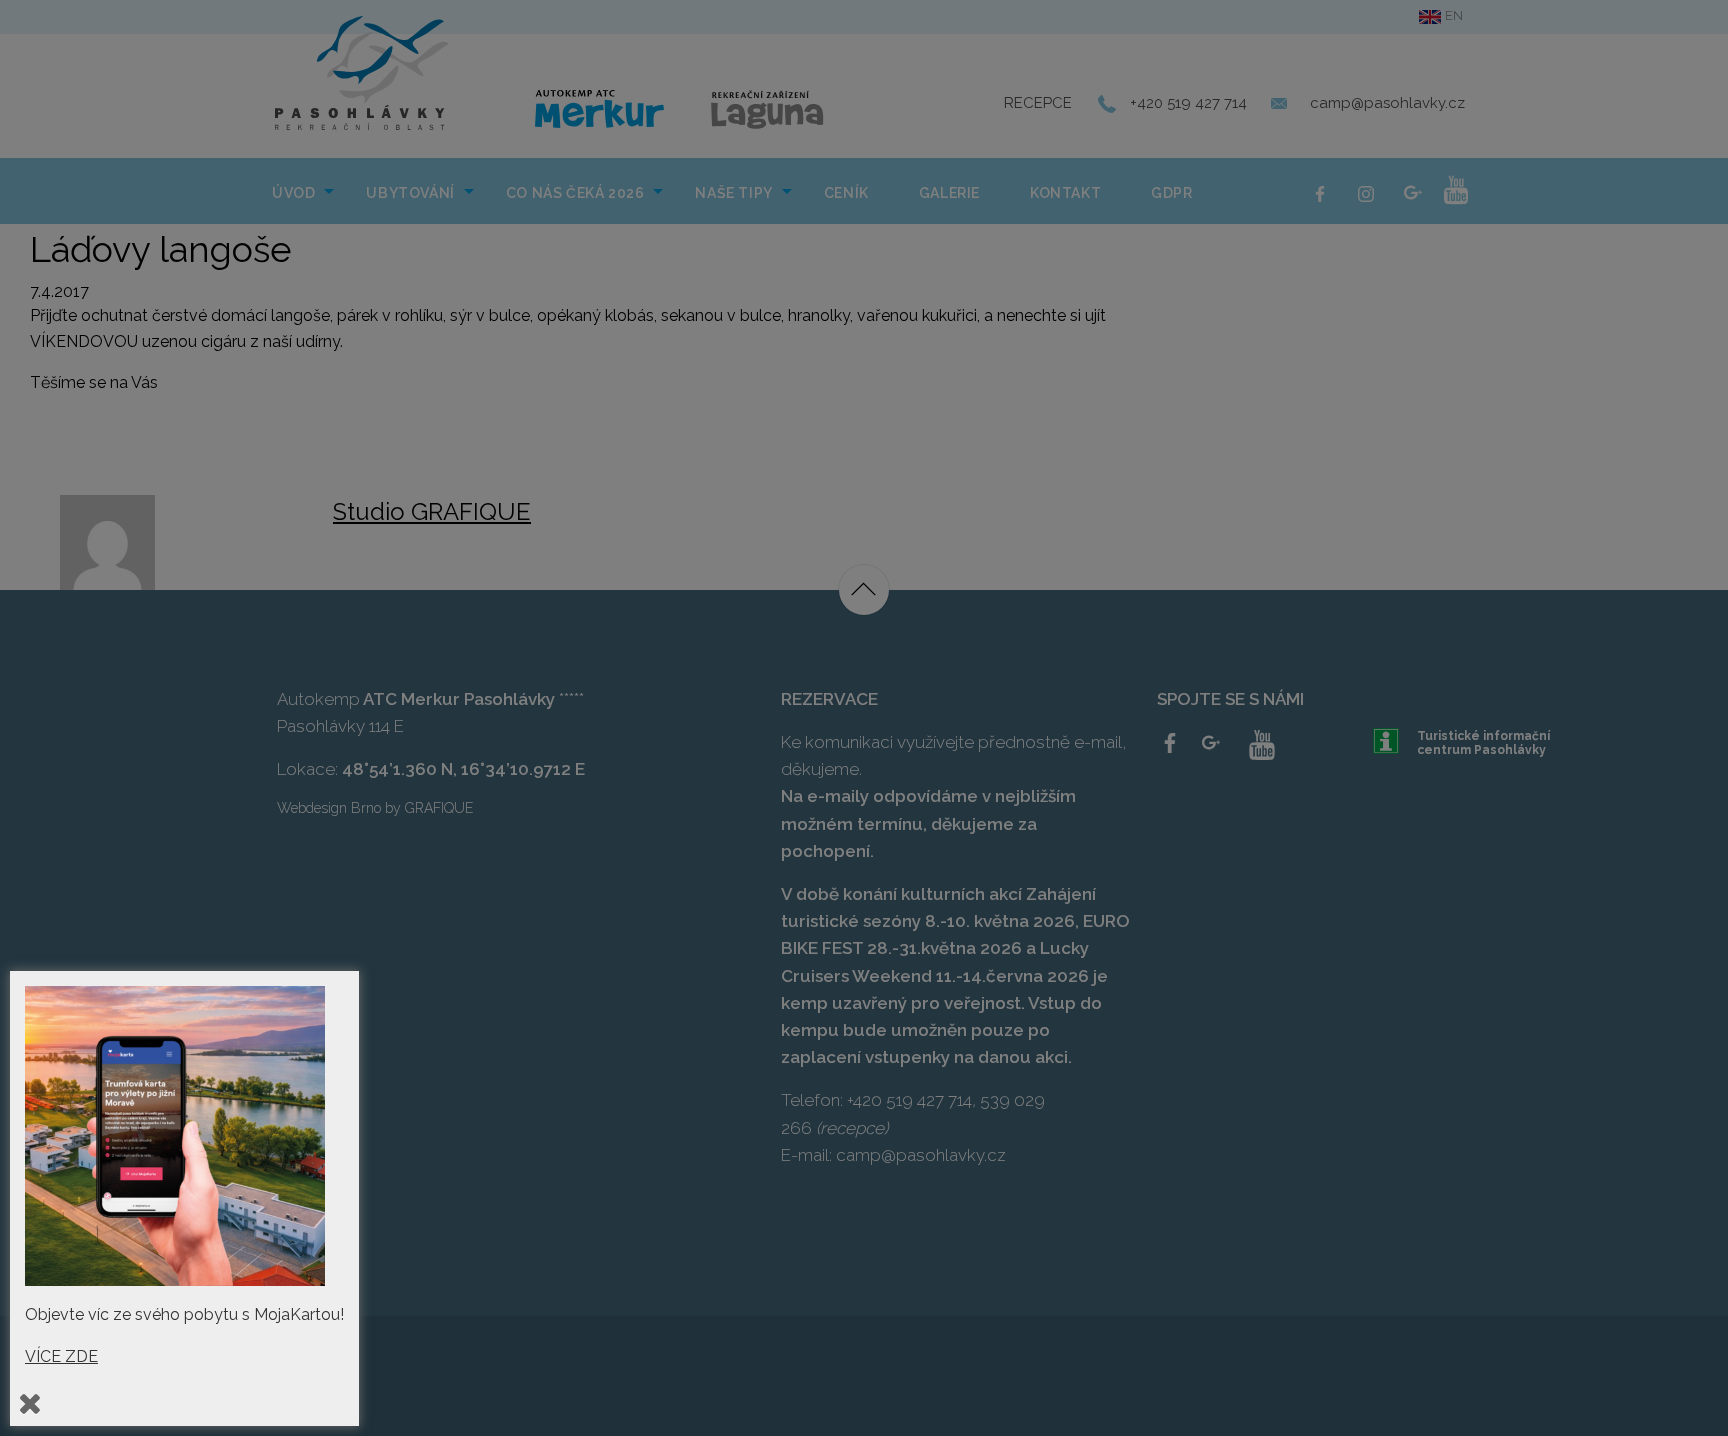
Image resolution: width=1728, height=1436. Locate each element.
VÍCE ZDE (61, 1356)
